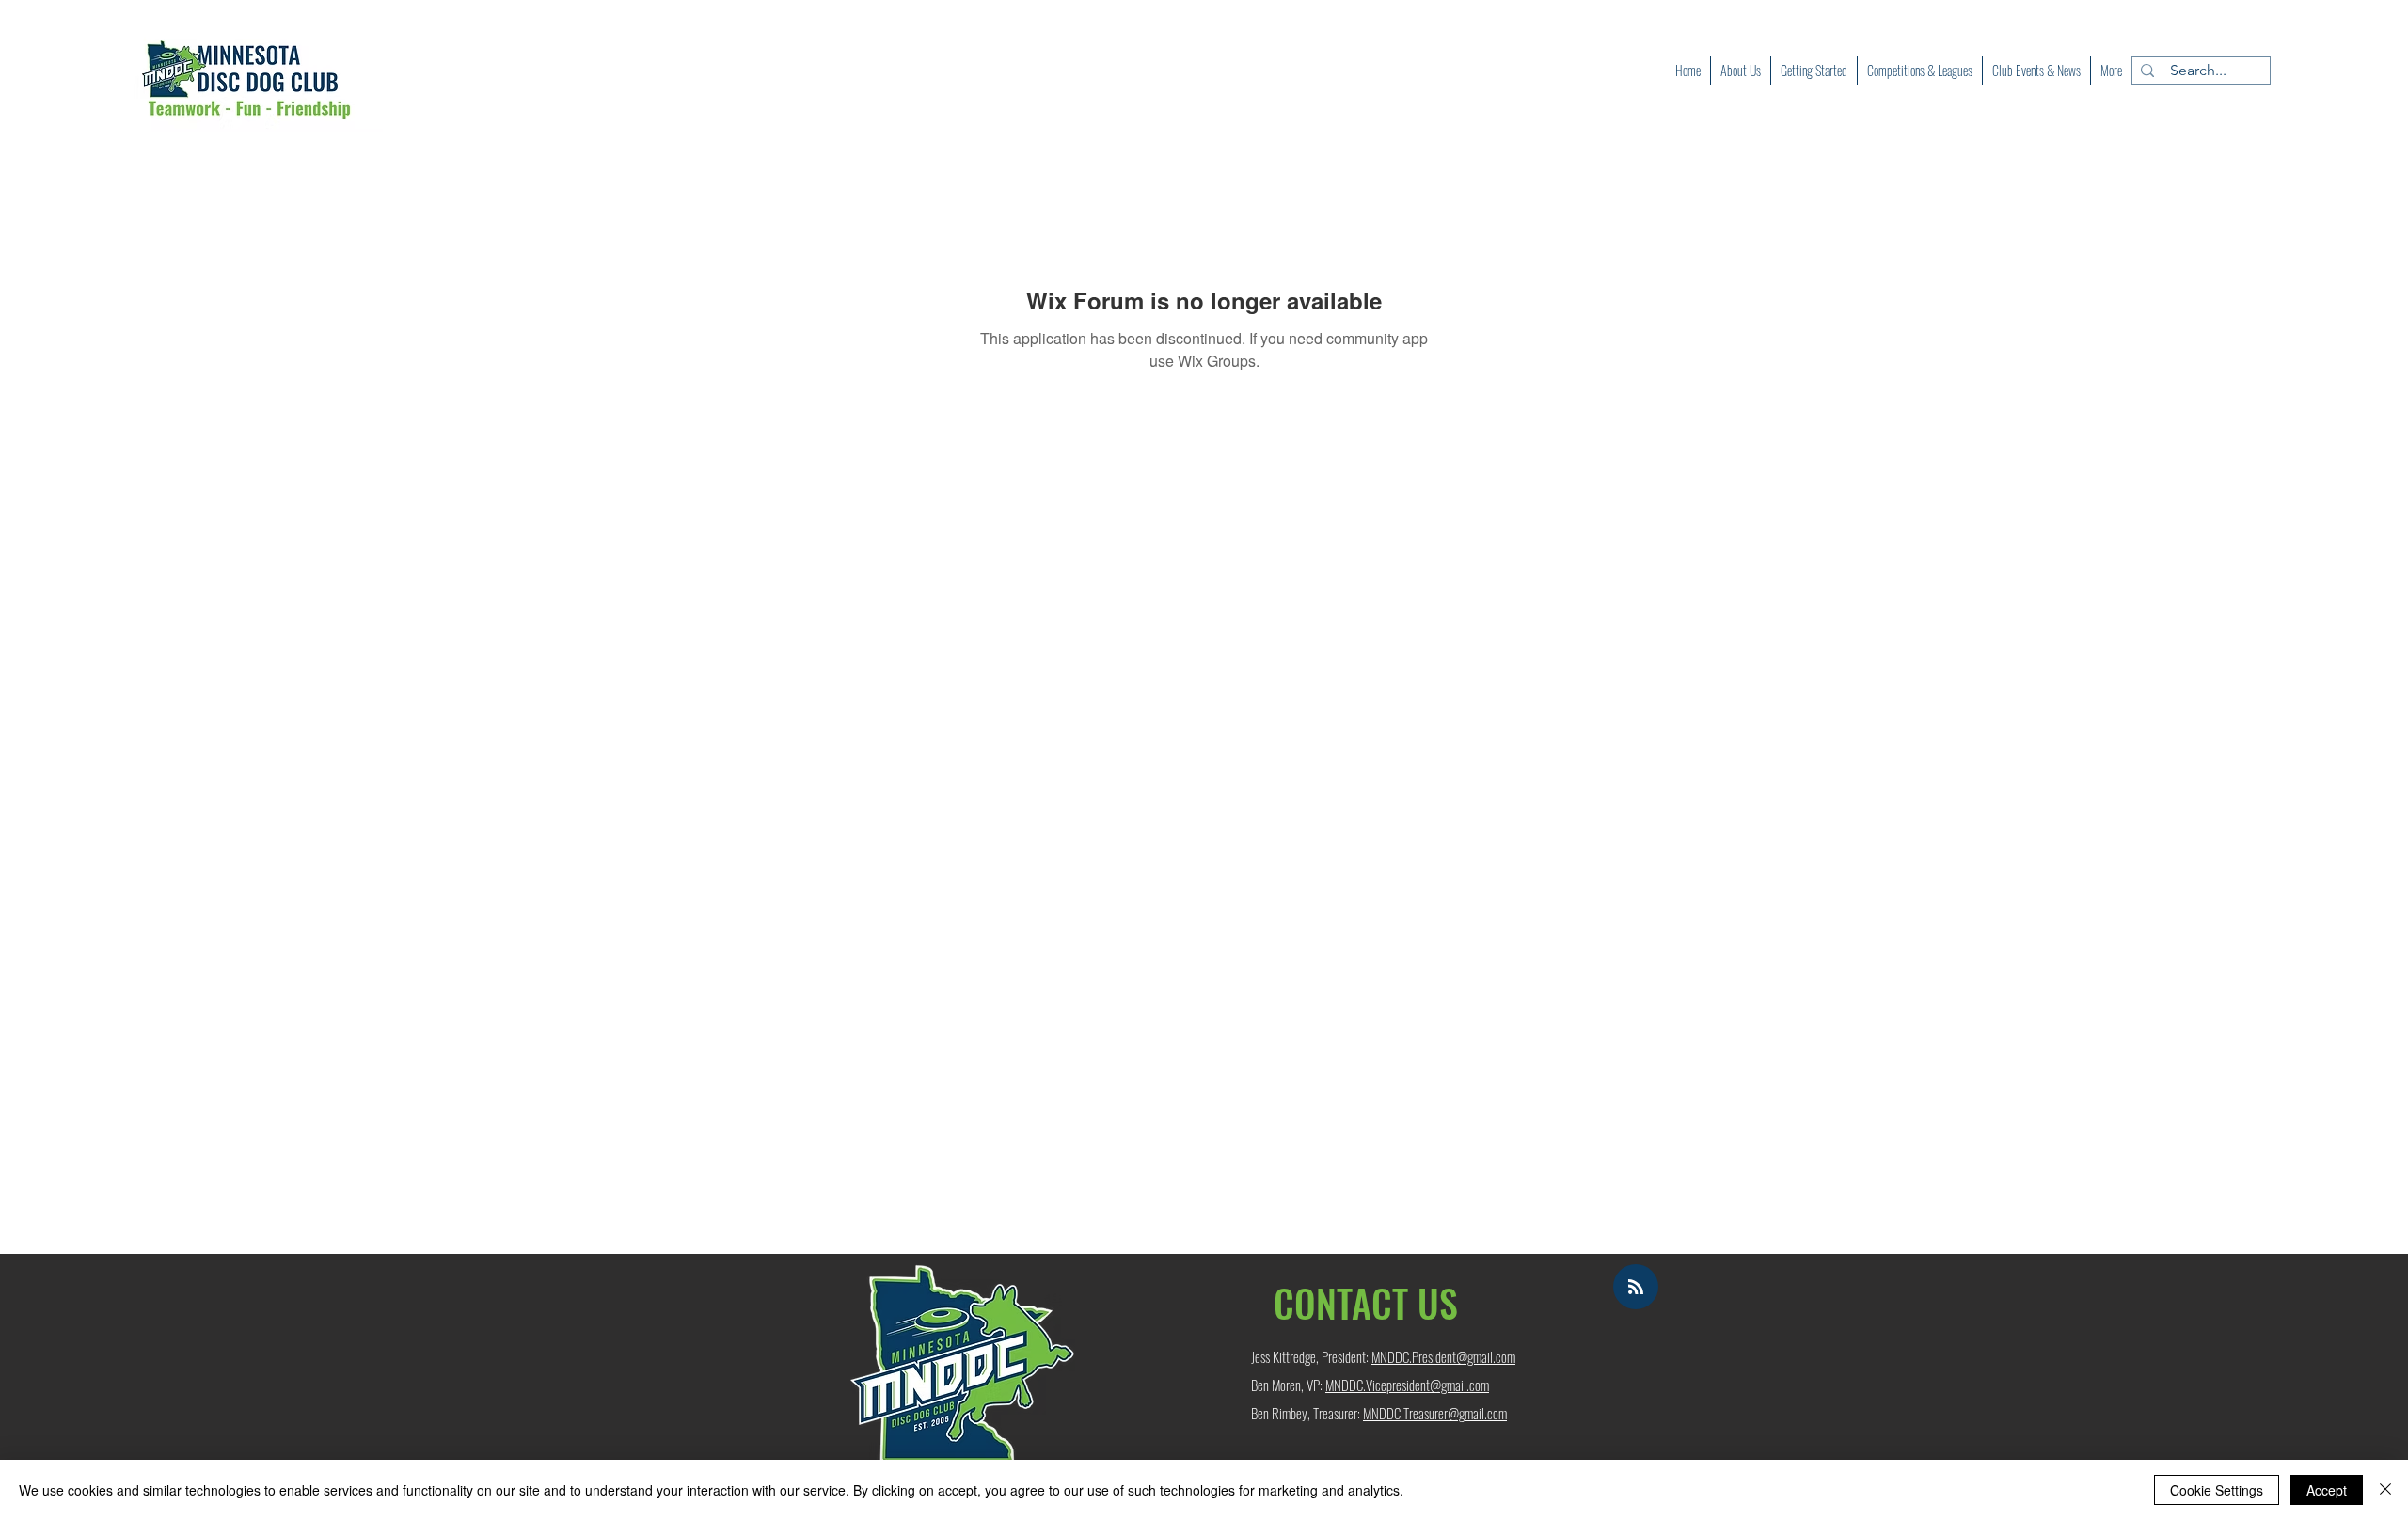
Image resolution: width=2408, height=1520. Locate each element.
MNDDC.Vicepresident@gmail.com (1407, 1385)
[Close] (2385, 1490)
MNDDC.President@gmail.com (1443, 1356)
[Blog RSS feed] (1636, 1288)
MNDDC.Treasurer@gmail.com (1435, 1413)
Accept (2327, 1490)
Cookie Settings (2217, 1490)
